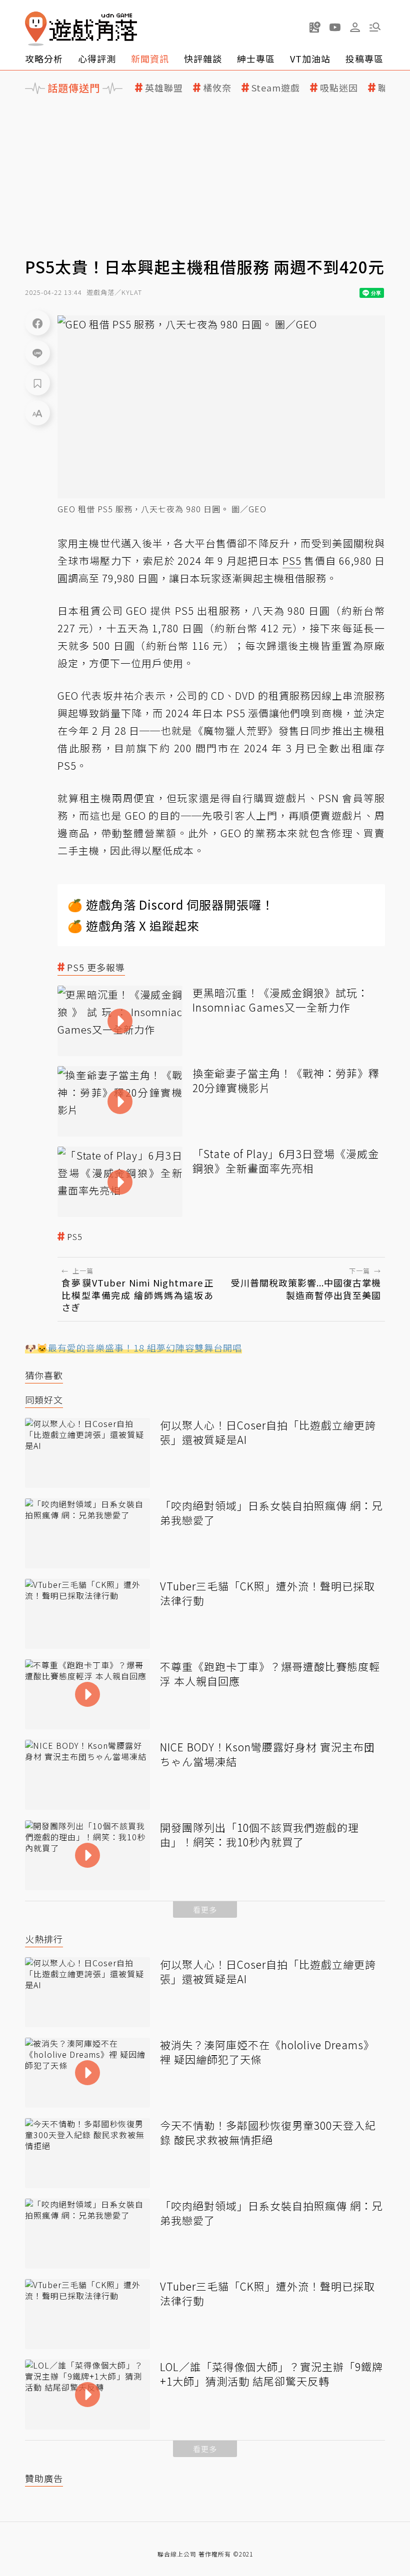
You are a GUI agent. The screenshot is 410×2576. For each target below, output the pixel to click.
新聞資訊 (150, 58)
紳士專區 (256, 58)
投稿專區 (364, 58)
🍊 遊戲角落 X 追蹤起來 (133, 925)
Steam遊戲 (276, 88)
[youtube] (335, 27)
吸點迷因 (339, 88)
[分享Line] (37, 353)
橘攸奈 (217, 88)
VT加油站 (310, 58)
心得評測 (97, 58)
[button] (375, 27)
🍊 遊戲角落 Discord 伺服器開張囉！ (171, 904)
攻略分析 (44, 58)
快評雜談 (203, 58)
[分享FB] (37, 323)
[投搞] (315, 27)
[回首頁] (81, 29)
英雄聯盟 (164, 88)
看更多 (205, 1910)
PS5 (75, 1237)
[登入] (355, 27)
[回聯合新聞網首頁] (36, 29)
